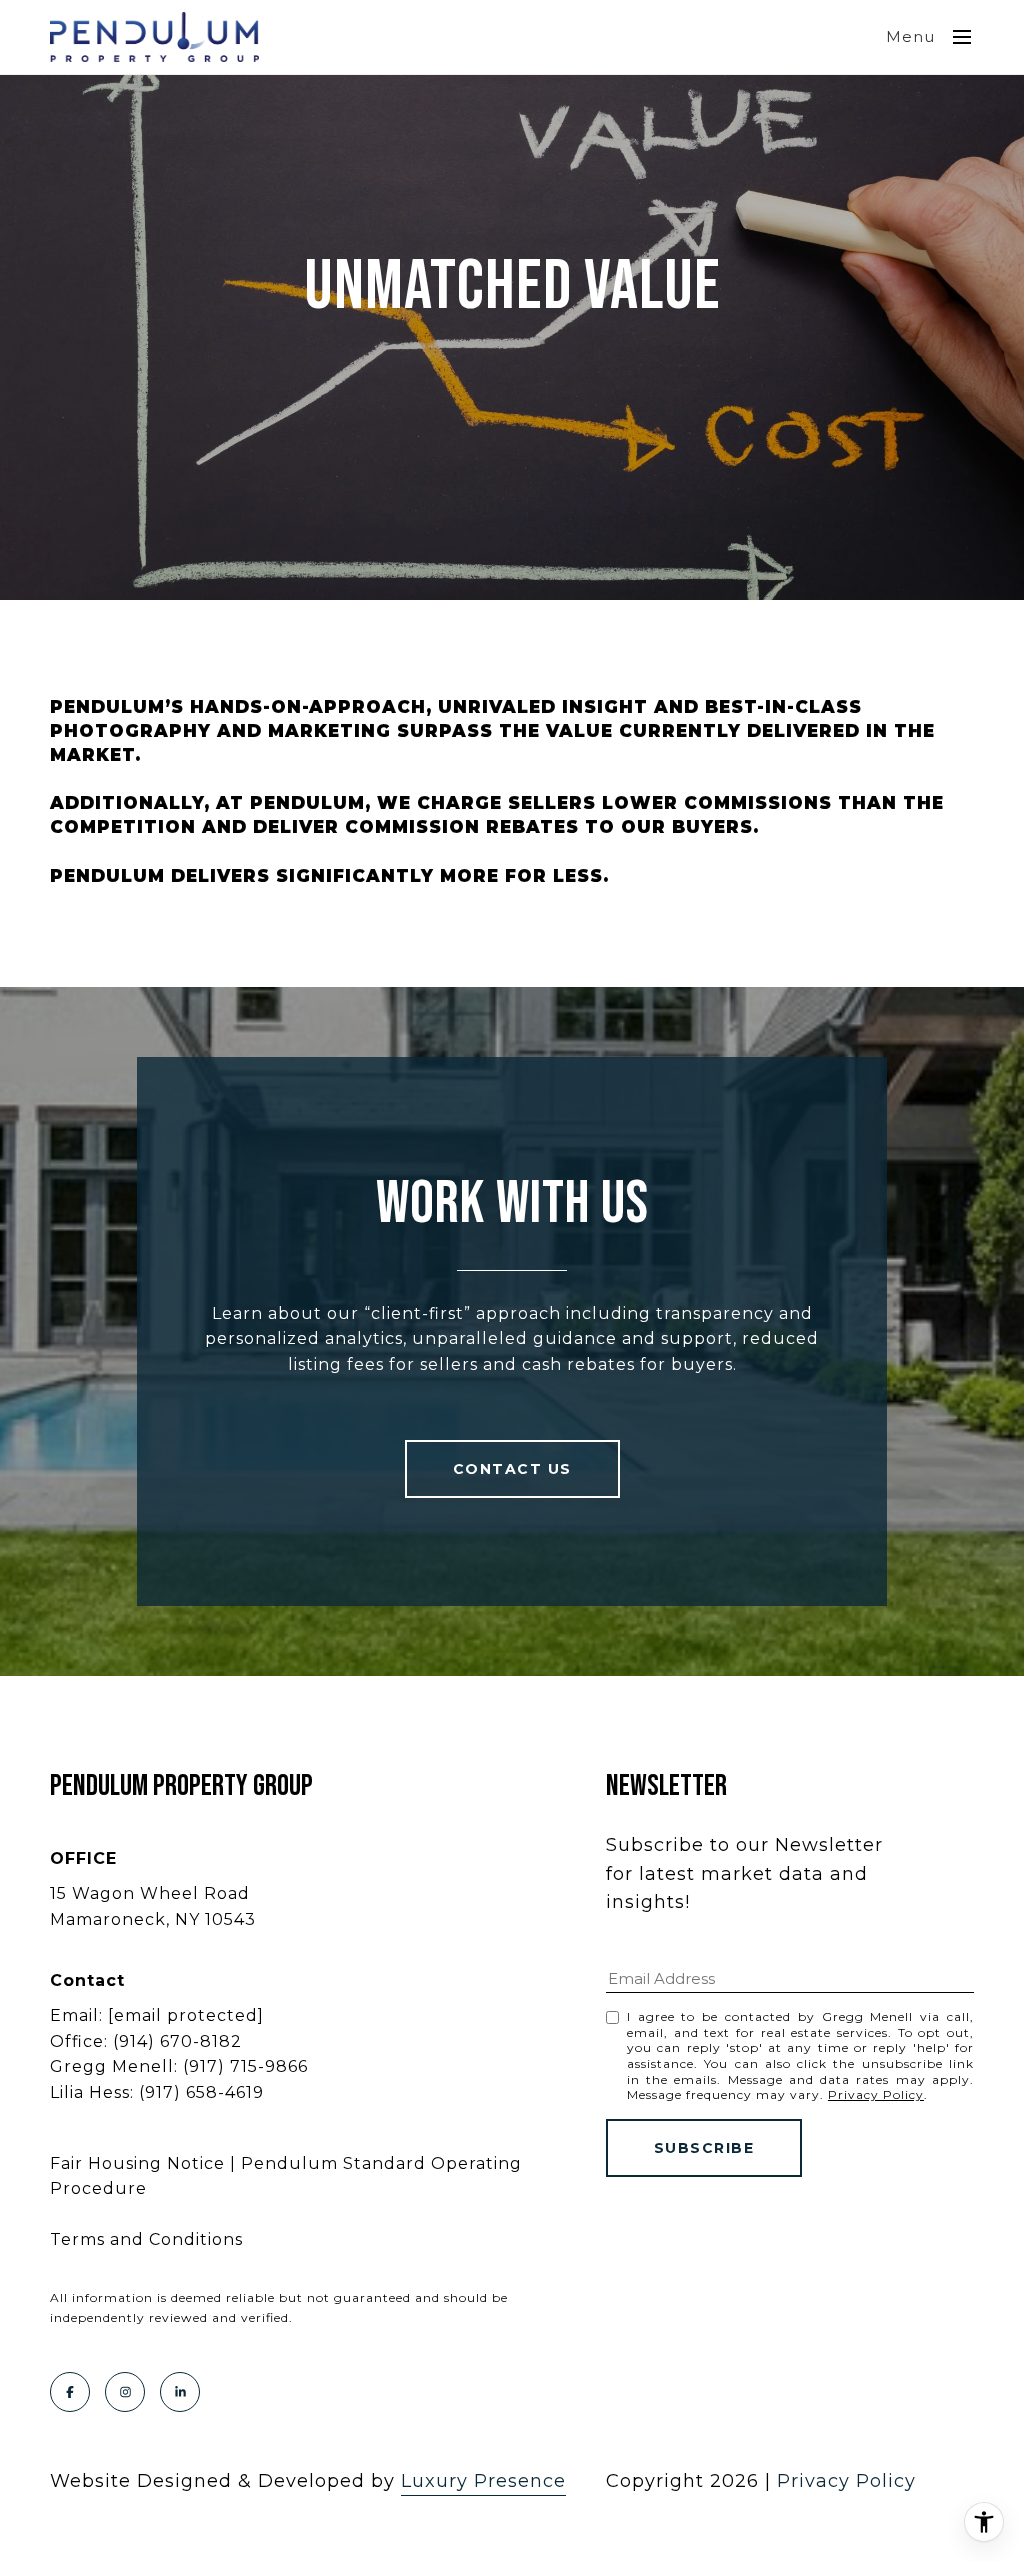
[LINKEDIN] (180, 2392)
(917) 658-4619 (201, 2092)
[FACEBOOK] (70, 2392)
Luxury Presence (483, 2481)
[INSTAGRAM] (125, 2392)
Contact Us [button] (512, 1469)
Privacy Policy (876, 2094)
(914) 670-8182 (177, 2041)
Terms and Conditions (146, 2239)
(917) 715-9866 (245, 2066)
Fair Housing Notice (137, 2163)
